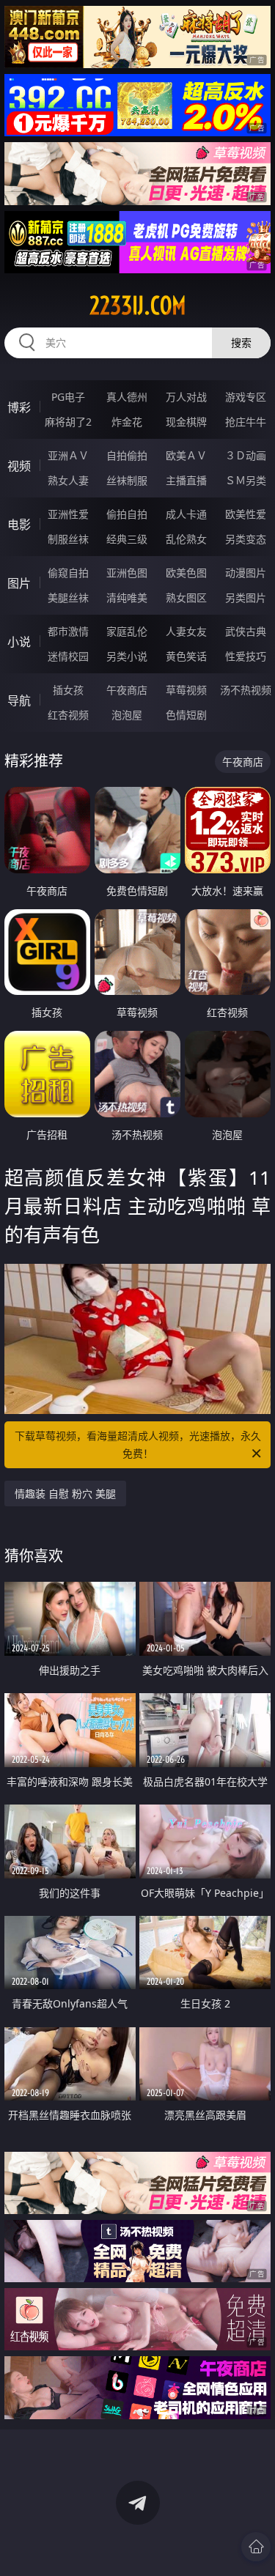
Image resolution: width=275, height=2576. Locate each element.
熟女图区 (186, 597)
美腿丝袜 (68, 597)
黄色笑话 (186, 656)
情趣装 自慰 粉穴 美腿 (65, 1494)
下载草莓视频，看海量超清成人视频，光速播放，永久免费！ (138, 1444)
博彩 (19, 407)
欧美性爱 (246, 514)
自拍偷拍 (127, 455)
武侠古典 (246, 631)
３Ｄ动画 (246, 455)
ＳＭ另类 (246, 480)
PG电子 (68, 397)
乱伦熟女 (186, 539)
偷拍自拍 (127, 514)
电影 (19, 525)
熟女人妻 (68, 480)
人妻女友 (186, 631)
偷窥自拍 (68, 573)
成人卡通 (186, 514)
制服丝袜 (68, 539)
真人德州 (127, 397)
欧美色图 (186, 573)
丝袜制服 (127, 480)
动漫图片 (246, 573)
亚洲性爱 (68, 514)
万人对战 (186, 397)
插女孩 (68, 690)
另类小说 (127, 656)
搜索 (241, 343)
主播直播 (186, 480)
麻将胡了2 (68, 422)
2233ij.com (138, 306)
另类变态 (246, 539)
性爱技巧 (246, 656)
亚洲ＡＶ (68, 455)
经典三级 (127, 539)
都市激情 (68, 631)
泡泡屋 (127, 715)
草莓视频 (186, 690)
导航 (19, 700)
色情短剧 (186, 715)
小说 (19, 642)
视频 (19, 466)
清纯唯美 (127, 597)
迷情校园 (68, 656)
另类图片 (246, 597)
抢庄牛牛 (246, 422)
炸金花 (127, 422)
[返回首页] (256, 2547)
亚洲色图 (127, 573)
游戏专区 (246, 397)
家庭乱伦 (127, 631)
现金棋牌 (186, 422)
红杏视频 (68, 715)
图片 (19, 583)
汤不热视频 (246, 690)
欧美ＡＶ (186, 455)
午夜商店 (127, 690)
